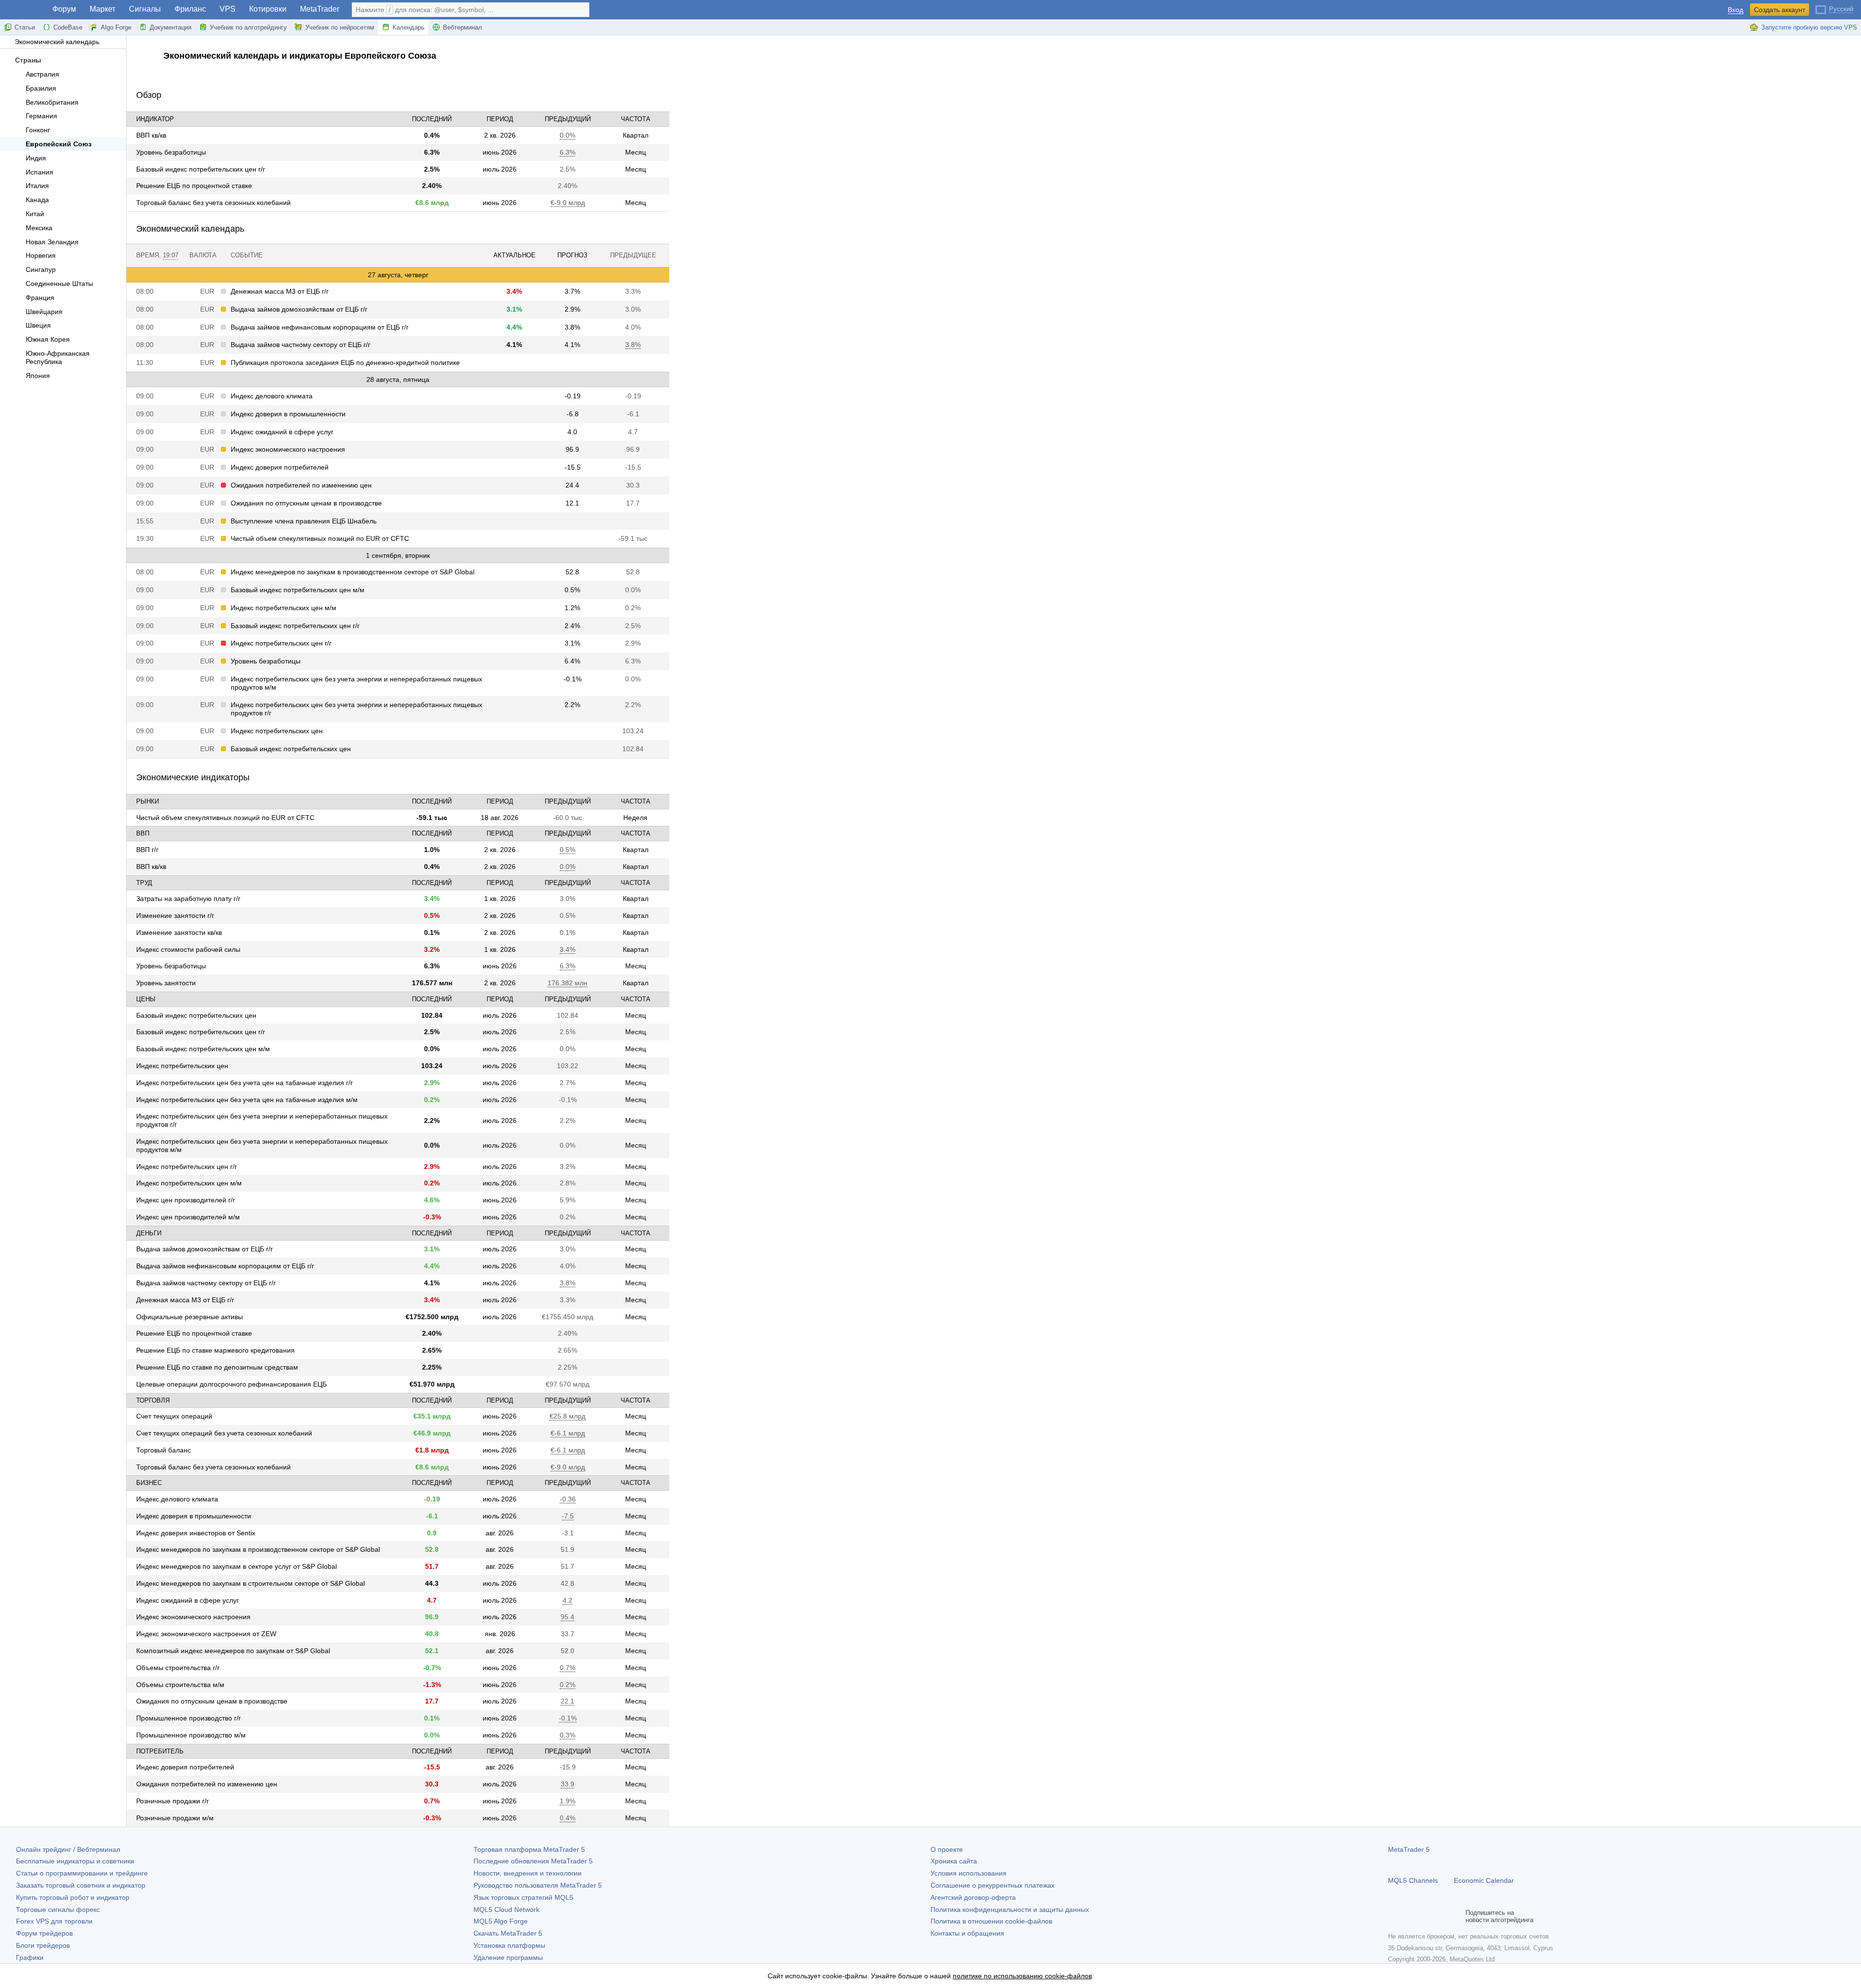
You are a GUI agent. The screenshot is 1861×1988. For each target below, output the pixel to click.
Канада (37, 200)
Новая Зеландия (52, 242)
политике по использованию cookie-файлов (1022, 1976)
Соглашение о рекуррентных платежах (993, 1885)
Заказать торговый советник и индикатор (81, 1885)
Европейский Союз (59, 144)
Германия (41, 116)
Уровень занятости (166, 983)
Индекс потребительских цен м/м (284, 608)
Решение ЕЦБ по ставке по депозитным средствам (217, 1367)
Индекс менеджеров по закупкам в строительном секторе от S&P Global (251, 1583)
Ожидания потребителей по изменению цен (301, 485)
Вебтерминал (463, 27)
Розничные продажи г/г (173, 1801)
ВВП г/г (147, 850)
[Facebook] (1394, 1916)
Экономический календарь (57, 42)
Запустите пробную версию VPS (1809, 27)
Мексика (39, 228)
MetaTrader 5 (1409, 1849)
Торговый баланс (164, 1450)
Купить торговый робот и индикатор (73, 1897)
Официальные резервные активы (189, 1317)
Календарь (409, 27)
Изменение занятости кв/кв (179, 932)
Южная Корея (48, 339)
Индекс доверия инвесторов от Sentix (196, 1533)
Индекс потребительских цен (277, 731)
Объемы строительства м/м (180, 1685)
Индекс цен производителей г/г (186, 1200)
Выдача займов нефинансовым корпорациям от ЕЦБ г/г (320, 327)
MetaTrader (320, 9)
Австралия (42, 74)
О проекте (947, 1849)
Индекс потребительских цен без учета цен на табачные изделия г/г (244, 1083)
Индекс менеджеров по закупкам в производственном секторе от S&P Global (353, 572)
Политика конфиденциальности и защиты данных (1010, 1909)
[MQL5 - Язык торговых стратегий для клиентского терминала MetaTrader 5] (23, 10)
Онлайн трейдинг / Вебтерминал (68, 1849)
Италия (37, 186)
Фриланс (190, 9)
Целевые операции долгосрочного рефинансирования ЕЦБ (231, 1384)
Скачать (508, 1933)
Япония (38, 376)
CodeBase (68, 27)
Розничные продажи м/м (175, 1818)
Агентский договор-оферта (973, 1897)
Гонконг (38, 130)
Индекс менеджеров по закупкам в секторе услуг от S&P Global (237, 1566)
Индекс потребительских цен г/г (281, 643)
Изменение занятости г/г (175, 915)
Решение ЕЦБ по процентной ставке (194, 186)
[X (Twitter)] (1425, 1916)
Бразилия (41, 88)
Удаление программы (508, 1957)
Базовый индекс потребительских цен (291, 749)
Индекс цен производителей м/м (188, 1217)
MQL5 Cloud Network (506, 1909)
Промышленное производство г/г (189, 1718)
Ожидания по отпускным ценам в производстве (306, 503)
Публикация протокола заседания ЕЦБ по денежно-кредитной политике (345, 363)
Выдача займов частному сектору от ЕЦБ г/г (300, 345)
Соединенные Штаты (59, 284)
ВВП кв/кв (151, 135)
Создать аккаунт (1780, 10)
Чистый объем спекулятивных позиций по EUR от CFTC (320, 538)
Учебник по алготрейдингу (248, 27)
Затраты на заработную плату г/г (188, 899)
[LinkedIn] (1456, 1916)
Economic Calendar (1484, 1880)
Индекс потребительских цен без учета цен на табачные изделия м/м (247, 1100)
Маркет (103, 9)
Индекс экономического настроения (288, 449)
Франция (40, 298)
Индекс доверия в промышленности (288, 414)
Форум (64, 9)
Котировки (268, 9)
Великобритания (52, 102)
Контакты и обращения (967, 1933)
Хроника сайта (954, 1861)
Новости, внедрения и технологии (528, 1873)
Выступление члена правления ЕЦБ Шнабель (304, 521)
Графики (30, 1957)
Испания (39, 172)
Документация (171, 27)
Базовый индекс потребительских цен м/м (298, 590)
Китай (35, 214)
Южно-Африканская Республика (58, 357)
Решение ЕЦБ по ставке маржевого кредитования (215, 1350)
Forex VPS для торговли (54, 1921)
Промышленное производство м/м (191, 1735)
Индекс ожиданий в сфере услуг (282, 432)
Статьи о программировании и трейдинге (82, 1873)
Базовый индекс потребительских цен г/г (201, 169)
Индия (36, 158)
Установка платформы (509, 1945)
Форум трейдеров (44, 1933)
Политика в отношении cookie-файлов (991, 1921)
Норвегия (41, 255)
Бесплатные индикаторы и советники (75, 1861)
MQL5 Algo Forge (501, 1921)
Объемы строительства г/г (178, 1668)
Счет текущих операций (174, 1416)
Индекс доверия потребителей (280, 467)
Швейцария (44, 312)
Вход (1735, 10)
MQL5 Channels (1413, 1880)
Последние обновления (533, 1861)
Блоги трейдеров (43, 1945)
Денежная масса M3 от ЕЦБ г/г (280, 291)
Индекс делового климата (272, 396)
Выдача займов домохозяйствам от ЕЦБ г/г (299, 309)
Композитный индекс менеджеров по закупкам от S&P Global (233, 1651)
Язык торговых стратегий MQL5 (523, 1897)
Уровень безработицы (171, 152)
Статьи (25, 27)
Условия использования (969, 1873)
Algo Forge (116, 27)
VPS (228, 9)
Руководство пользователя (538, 1885)
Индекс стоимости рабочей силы (188, 949)
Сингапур (41, 269)
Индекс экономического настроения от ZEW (206, 1634)
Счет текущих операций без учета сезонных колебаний (224, 1433)
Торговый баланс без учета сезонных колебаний (213, 203)
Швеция (38, 325)
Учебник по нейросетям (340, 27)
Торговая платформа (529, 1849)
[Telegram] (1409, 1916)
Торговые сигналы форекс (58, 1909)
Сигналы (145, 9)
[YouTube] (1440, 1916)
